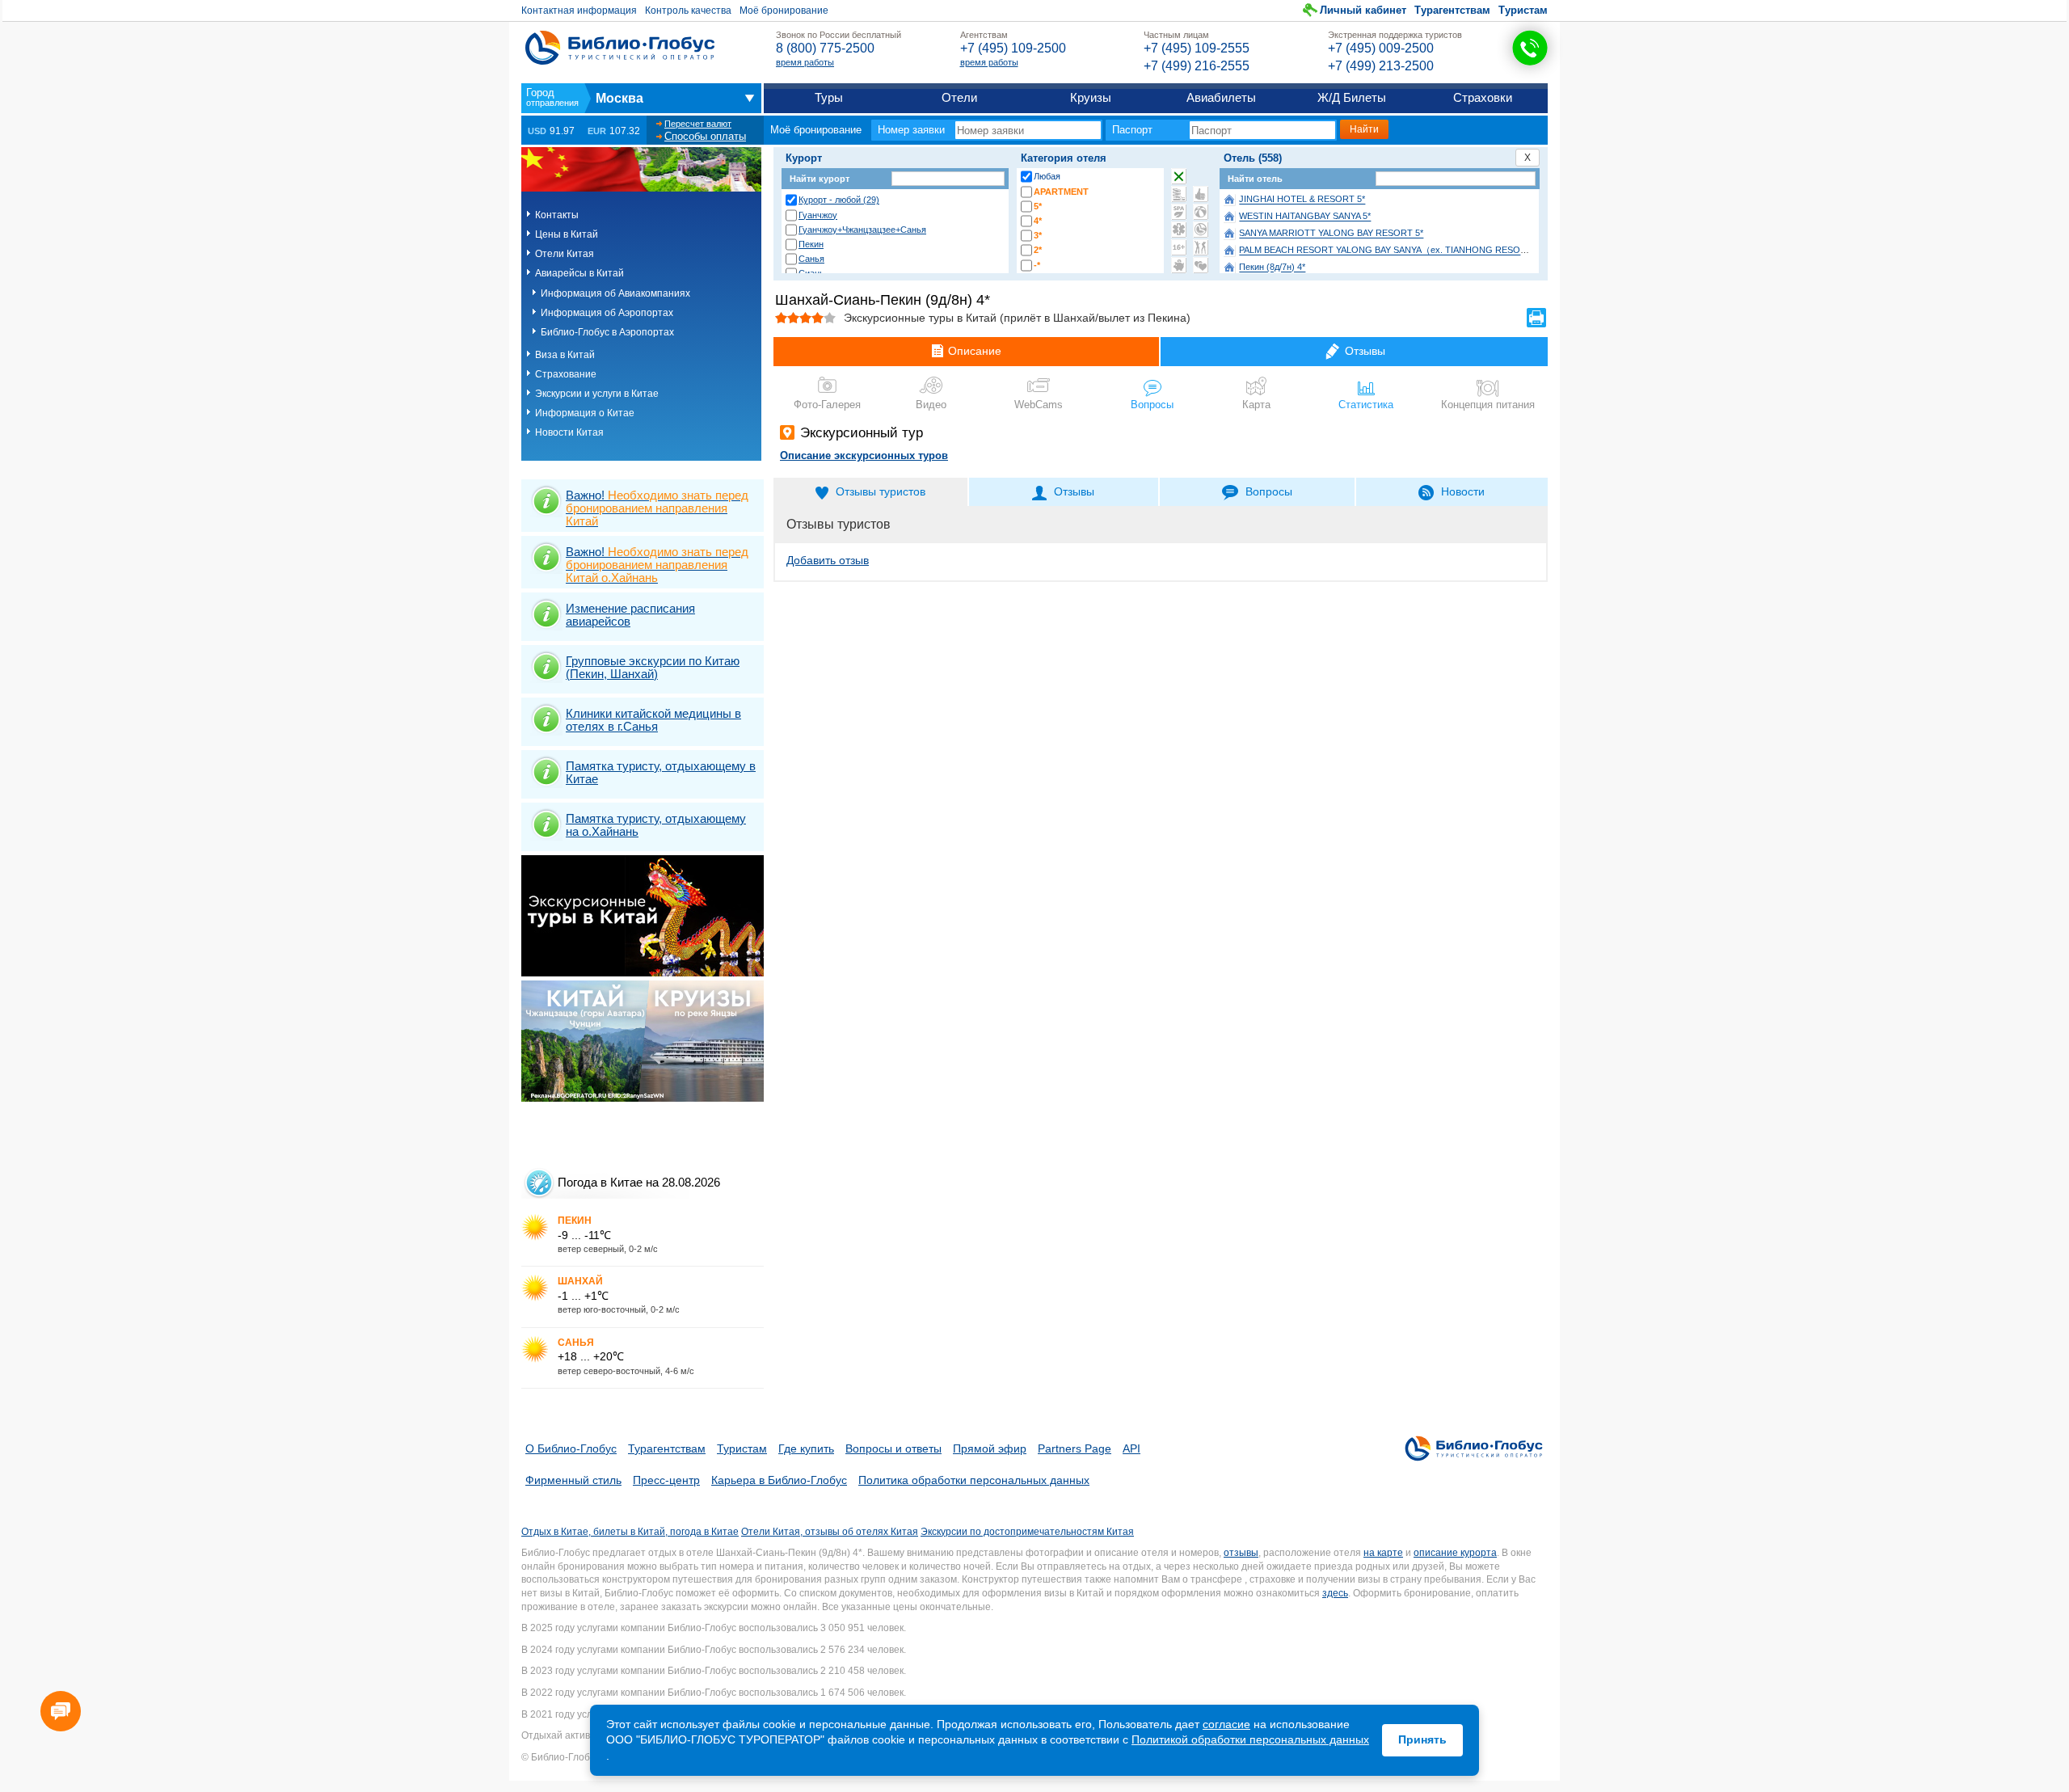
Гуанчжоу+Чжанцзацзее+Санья (862, 230)
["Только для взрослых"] (1179, 247)
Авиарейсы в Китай (579, 273)
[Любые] (1179, 176)
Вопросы (1152, 405)
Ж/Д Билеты (1352, 97)
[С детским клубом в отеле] (1201, 212)
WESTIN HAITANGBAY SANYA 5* (1305, 217)
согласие (1226, 1724)
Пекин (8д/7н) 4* (1272, 268)
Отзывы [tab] (1074, 491)
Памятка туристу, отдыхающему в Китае (661, 772)
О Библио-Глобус (571, 1448)
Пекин (811, 244)
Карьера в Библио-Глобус (779, 1480)
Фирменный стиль (573, 1480)
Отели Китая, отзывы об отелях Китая (830, 1532)
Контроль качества (688, 11)
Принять (1422, 1739)
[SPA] (1179, 212)
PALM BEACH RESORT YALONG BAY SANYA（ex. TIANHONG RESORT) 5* (1393, 251)
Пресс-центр (666, 1480)
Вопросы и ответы (893, 1448)
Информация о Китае (585, 413)
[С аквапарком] (1179, 194)
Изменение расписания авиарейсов (630, 615)
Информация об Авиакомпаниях (615, 293)
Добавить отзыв (828, 560)
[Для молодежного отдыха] (1201, 247)
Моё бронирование (784, 11)
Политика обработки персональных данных (974, 1480)
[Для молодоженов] (1201, 265)
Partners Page (1075, 1448)
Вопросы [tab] (1269, 491)
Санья (811, 259)
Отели (959, 97)
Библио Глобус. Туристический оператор (620, 48)
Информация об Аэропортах (607, 313)
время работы (805, 62)
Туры (829, 97)
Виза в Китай (565, 355)
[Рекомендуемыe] (1201, 194)
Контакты (557, 215)
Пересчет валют (698, 124)
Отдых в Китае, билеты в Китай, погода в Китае (630, 1532)
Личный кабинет (1363, 10)
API (1131, 1448)
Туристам (1523, 10)
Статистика (1366, 405)
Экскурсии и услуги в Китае (597, 394)
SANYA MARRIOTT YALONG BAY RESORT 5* (1331, 234)
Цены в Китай (567, 234)
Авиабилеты (1221, 97)
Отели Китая (565, 254)
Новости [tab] (1463, 491)
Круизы (1091, 97)
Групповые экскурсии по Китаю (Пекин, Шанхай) (653, 667)
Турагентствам (1452, 10)
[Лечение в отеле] (1179, 230)
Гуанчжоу (818, 215)
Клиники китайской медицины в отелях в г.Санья (653, 720)
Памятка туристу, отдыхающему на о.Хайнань (656, 825)
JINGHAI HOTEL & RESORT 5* (1302, 200)
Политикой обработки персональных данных (1250, 1739)
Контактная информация (579, 11)
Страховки (1483, 97)
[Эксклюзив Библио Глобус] (1201, 230)
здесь (1335, 1593)
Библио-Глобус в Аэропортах (607, 332)
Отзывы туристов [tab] (881, 491)
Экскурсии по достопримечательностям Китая (1027, 1532)
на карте (1383, 1553)
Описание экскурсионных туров (864, 455)
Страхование (566, 374)
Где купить (806, 1448)
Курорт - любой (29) (839, 200)
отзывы (1241, 1553)
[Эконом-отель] (1179, 265)
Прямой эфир (990, 1448)
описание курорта (1455, 1553)
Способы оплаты (705, 136)
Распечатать (1536, 318)
